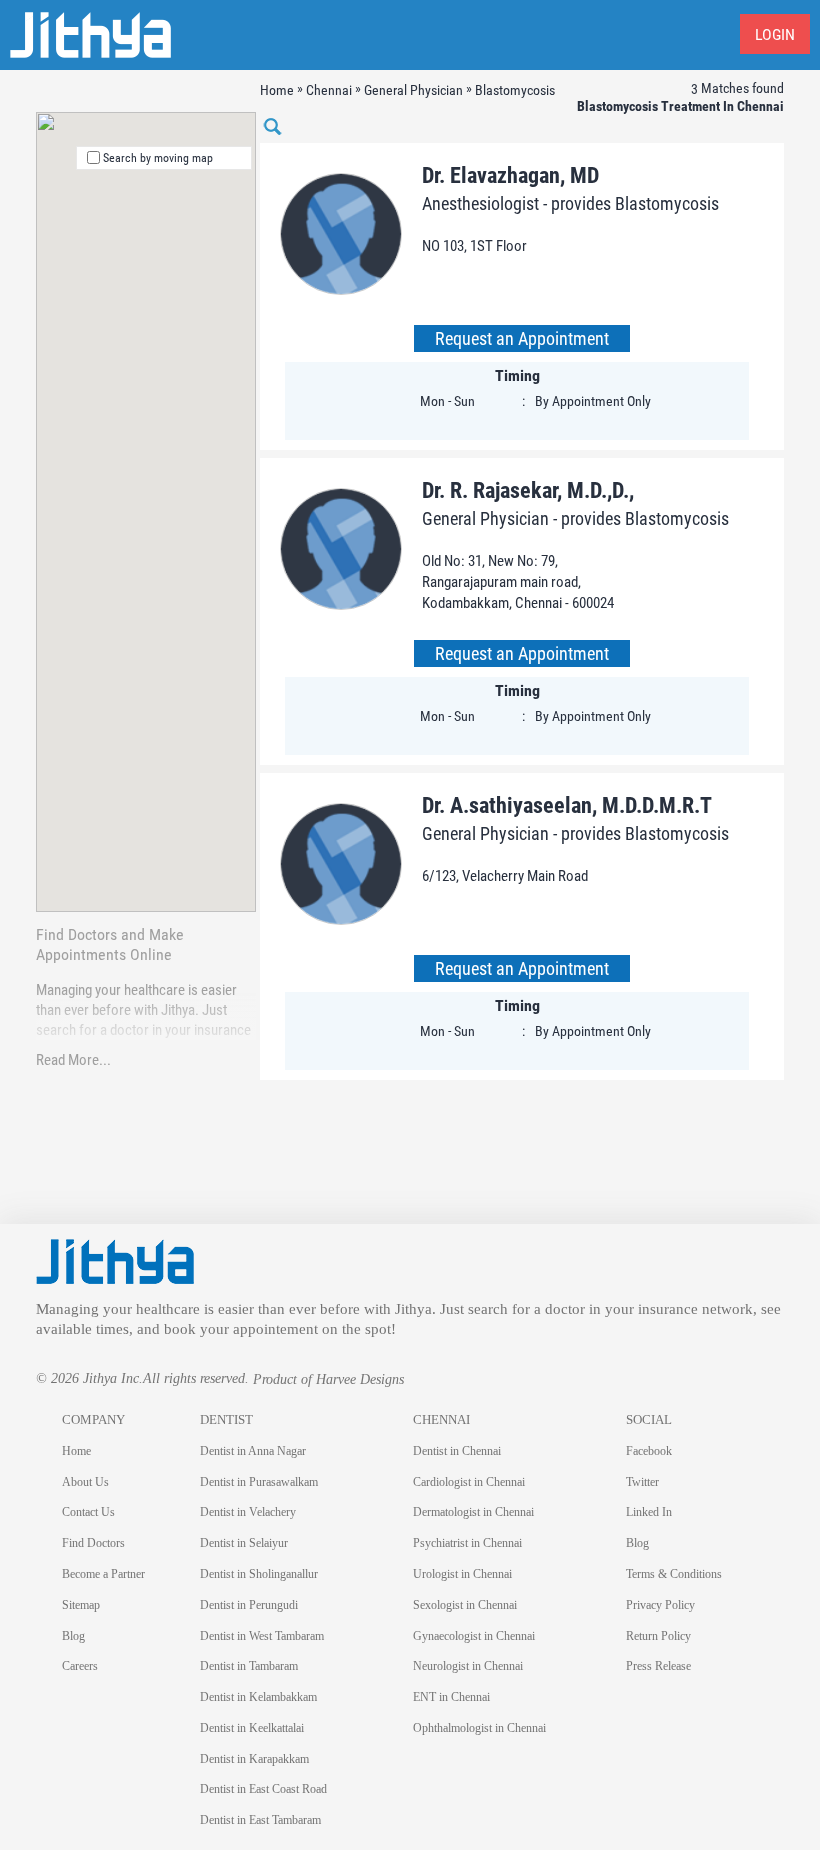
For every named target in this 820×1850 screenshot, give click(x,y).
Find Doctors (93, 1543)
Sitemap (81, 1605)
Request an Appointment (522, 338)
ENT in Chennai (451, 1697)
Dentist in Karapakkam (254, 1759)
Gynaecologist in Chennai (474, 1636)
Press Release (658, 1666)
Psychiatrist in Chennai (467, 1543)
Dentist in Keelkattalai (252, 1728)
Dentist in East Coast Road (263, 1789)
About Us (85, 1482)
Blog (73, 1636)
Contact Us (88, 1512)
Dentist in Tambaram (249, 1666)
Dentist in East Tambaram (260, 1820)
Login (775, 34)
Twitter (642, 1482)
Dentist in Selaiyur (244, 1543)
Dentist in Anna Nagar (253, 1451)
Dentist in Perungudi (249, 1605)
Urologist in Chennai (462, 1574)
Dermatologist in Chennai (473, 1512)
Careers (80, 1666)
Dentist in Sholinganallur (259, 1574)
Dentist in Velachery (248, 1512)
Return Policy (658, 1636)
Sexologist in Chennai (465, 1605)
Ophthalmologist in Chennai (479, 1728)
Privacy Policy (660, 1605)
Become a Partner (103, 1574)
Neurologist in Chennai (468, 1666)
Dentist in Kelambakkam (258, 1697)
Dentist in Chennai (457, 1451)
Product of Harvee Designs (328, 1379)
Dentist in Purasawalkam (259, 1482)
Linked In (649, 1512)
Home (76, 1451)
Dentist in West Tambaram (262, 1636)
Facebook (649, 1451)
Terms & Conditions (674, 1574)
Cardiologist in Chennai (469, 1482)
